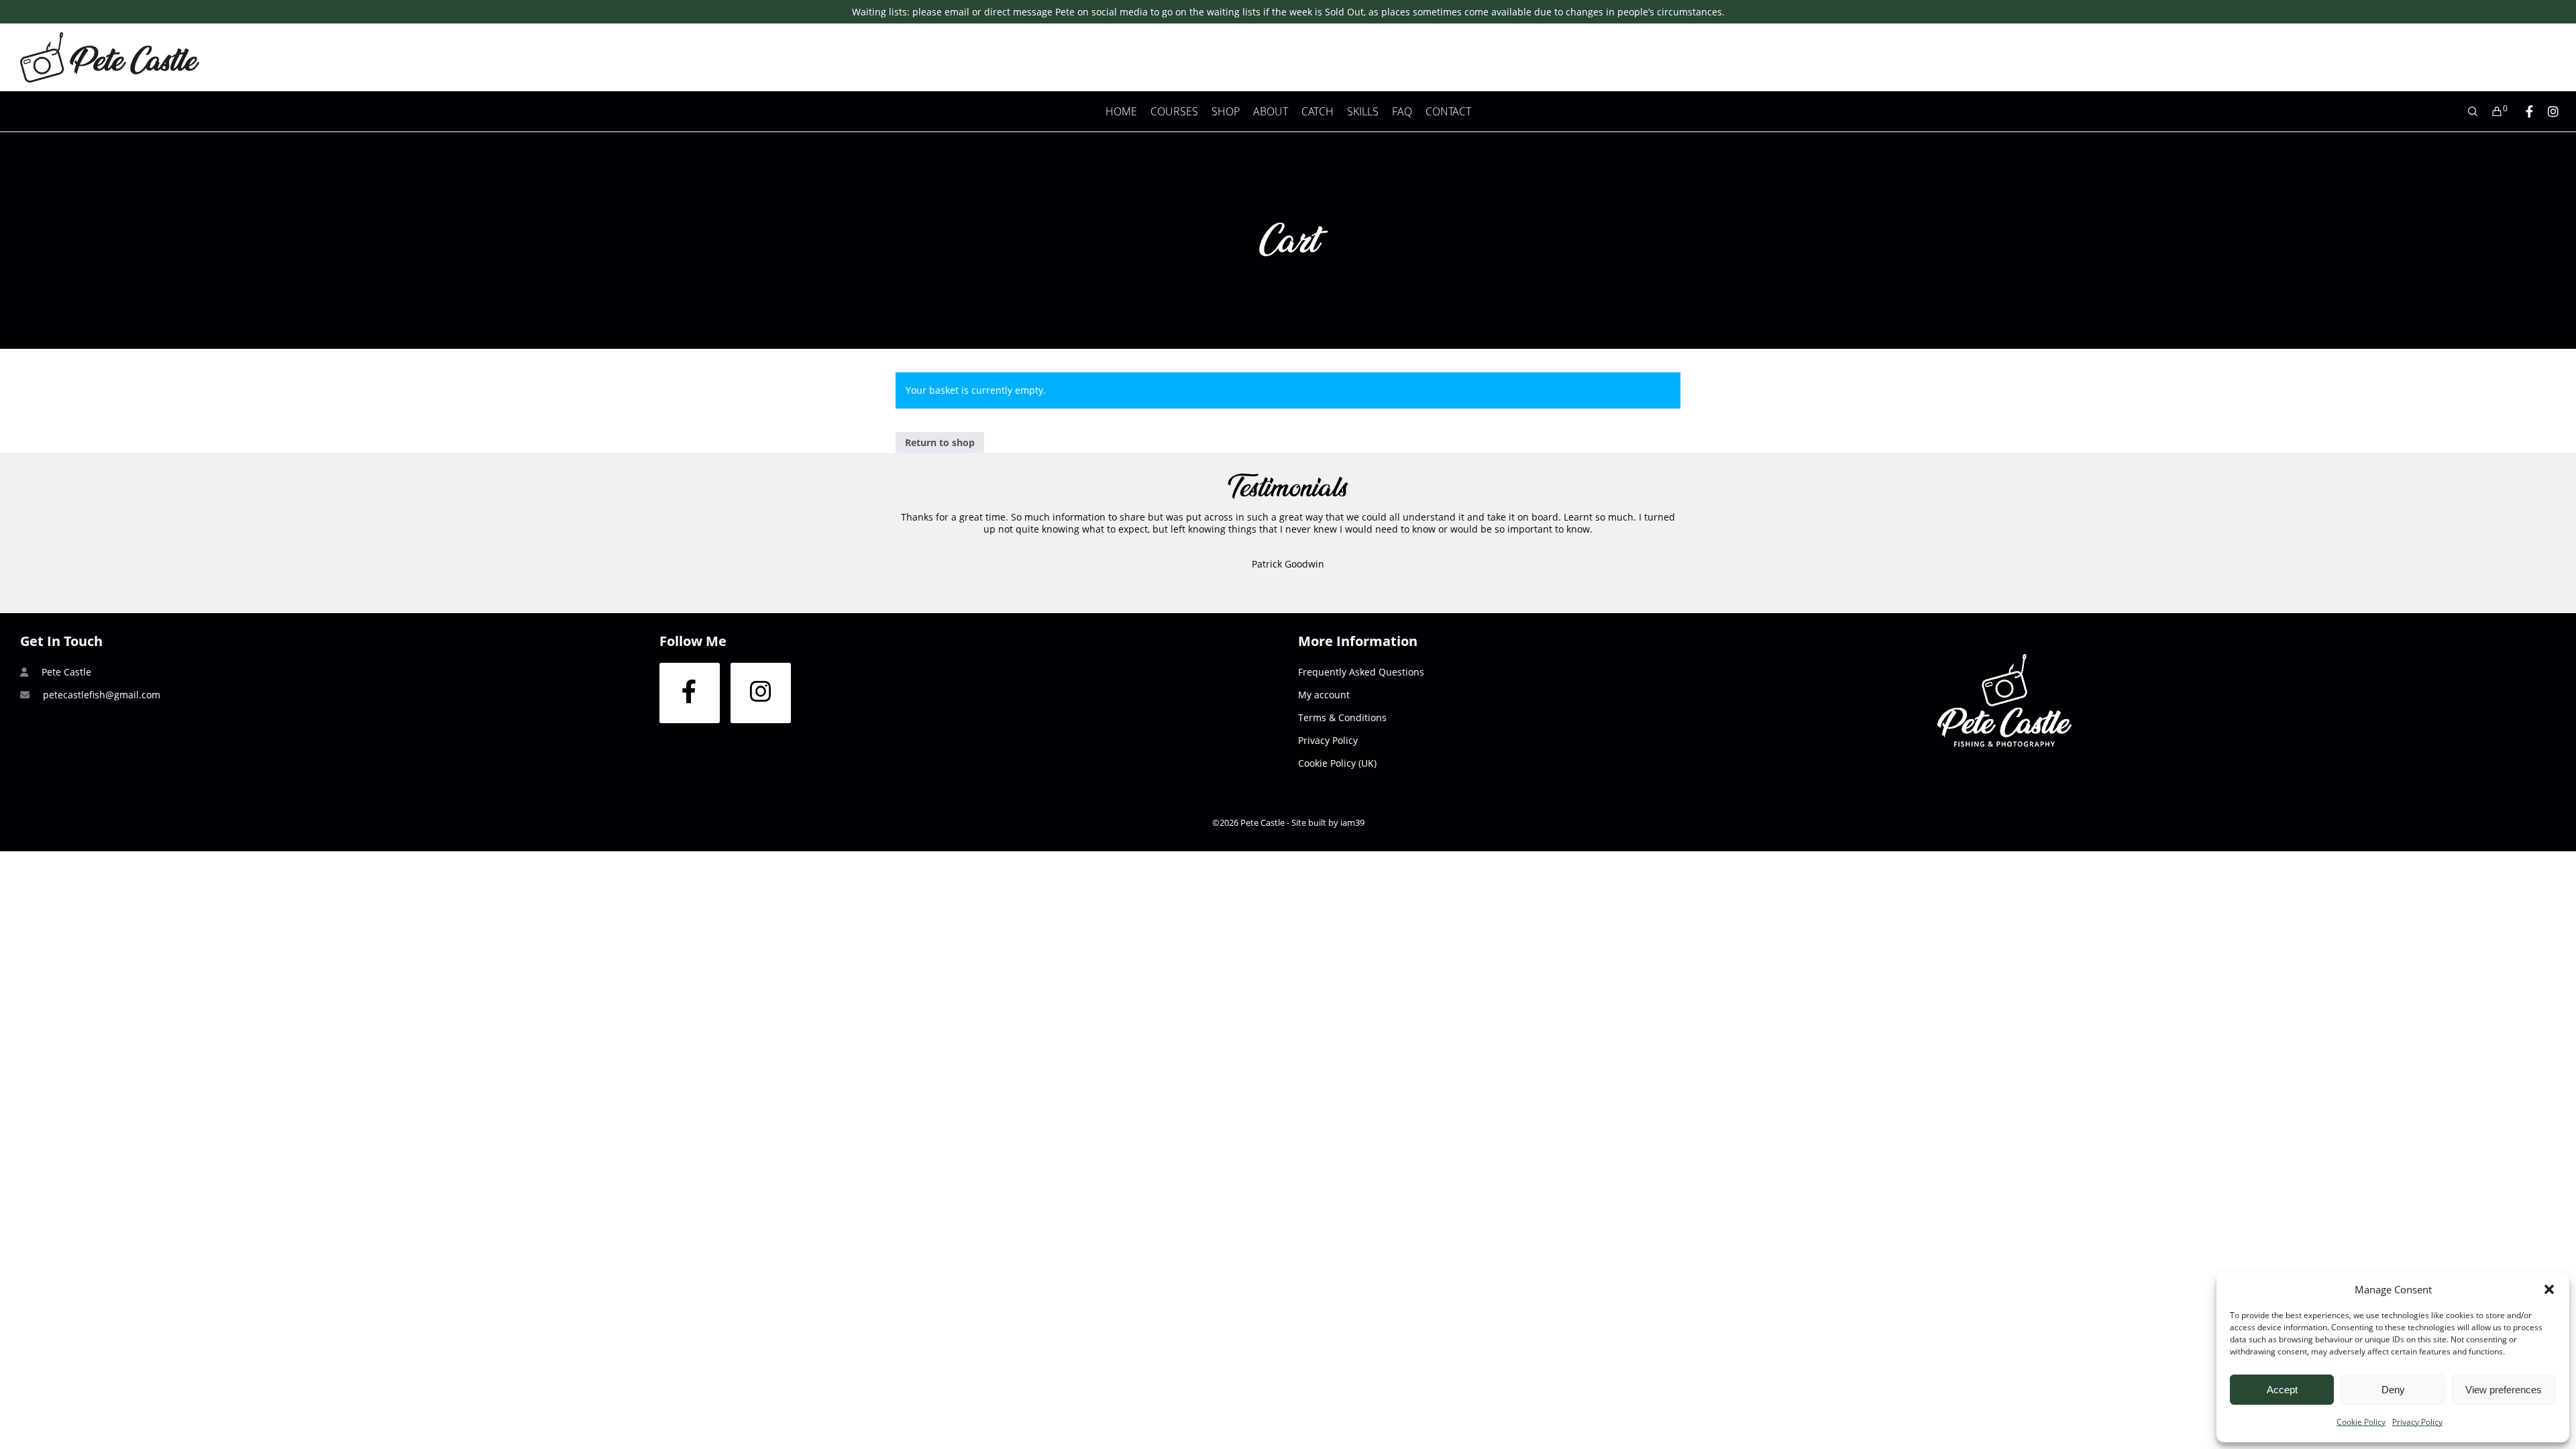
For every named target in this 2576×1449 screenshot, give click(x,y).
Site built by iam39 (1328, 822)
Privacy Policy (2417, 1422)
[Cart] (2491, 111)
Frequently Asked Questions (1361, 672)
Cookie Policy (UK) (1337, 763)
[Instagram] (2547, 111)
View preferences (2504, 1390)
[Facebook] (2523, 111)
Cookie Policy (2361, 1422)
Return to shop (940, 442)
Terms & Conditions (1342, 717)
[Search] (2467, 111)
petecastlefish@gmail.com (102, 695)
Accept (2282, 1390)
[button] (2549, 1289)
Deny (2393, 1390)
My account (1324, 695)
